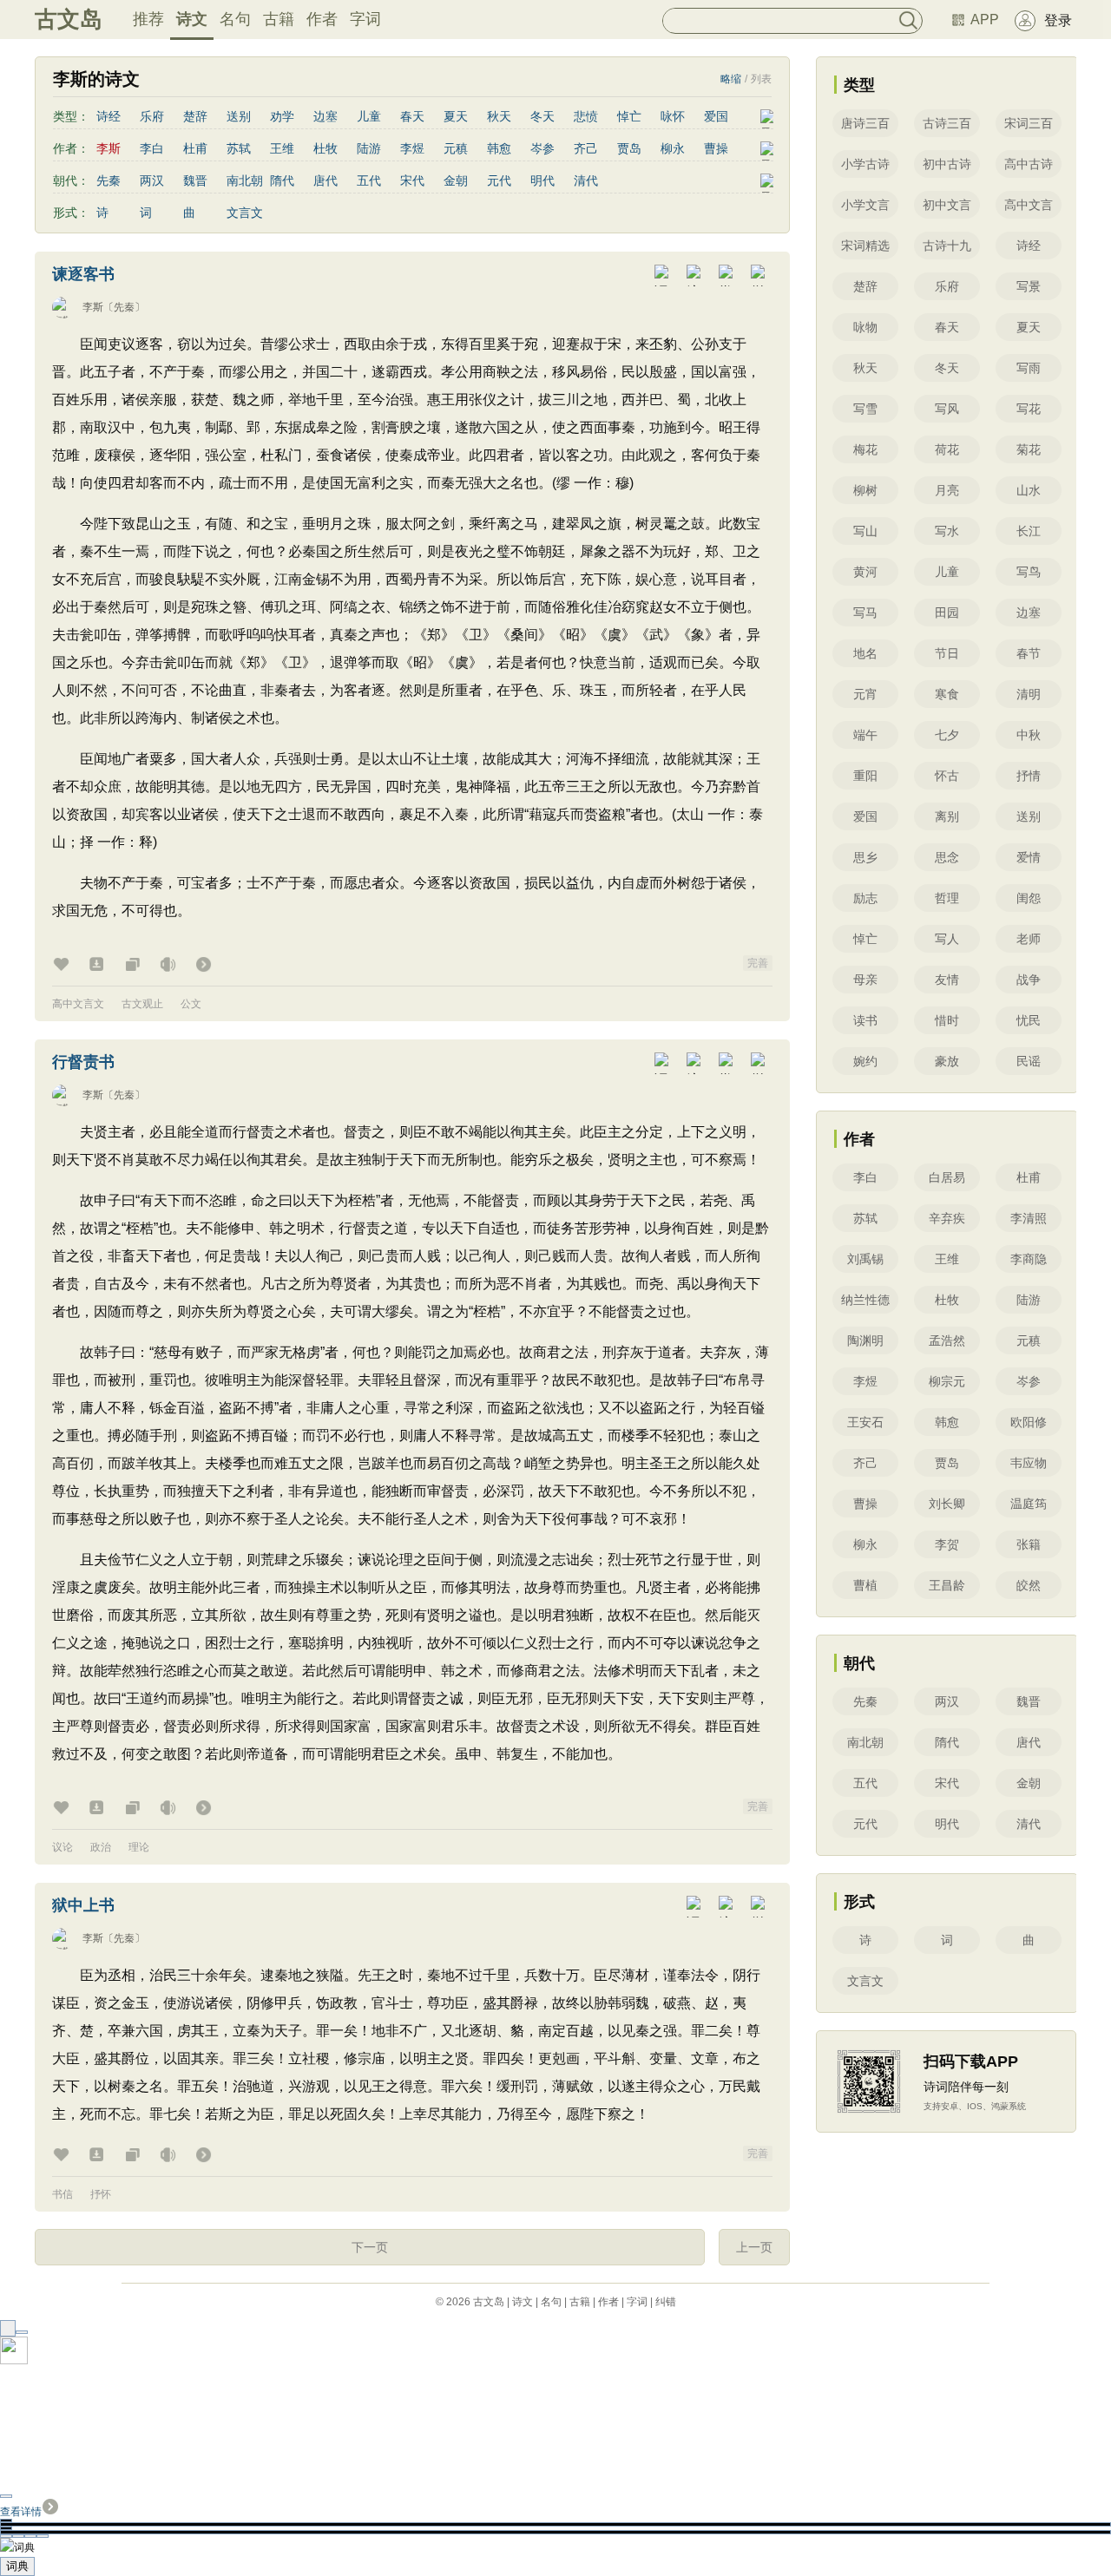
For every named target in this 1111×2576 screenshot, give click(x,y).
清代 (586, 180)
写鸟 (1029, 572)
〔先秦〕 (124, 307)
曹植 (865, 1585)
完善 (758, 963)
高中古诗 (1029, 164)
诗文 (192, 19)
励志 (865, 898)
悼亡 (629, 116)
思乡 (865, 857)
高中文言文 (78, 1004)
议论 (62, 1847)
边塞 (325, 116)
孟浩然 (947, 1340)
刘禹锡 (865, 1259)
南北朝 (245, 180)
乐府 (152, 116)
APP (985, 20)
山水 (1029, 490)
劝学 (282, 116)
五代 (369, 180)
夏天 (456, 116)
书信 (62, 2194)
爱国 (716, 116)
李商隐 (1029, 1259)
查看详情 (21, 2512)
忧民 (1029, 1020)
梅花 (865, 449)
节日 (947, 653)
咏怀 (673, 116)
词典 (17, 2566)
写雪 (865, 409)
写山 (865, 531)
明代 (542, 180)
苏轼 (239, 148)
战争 (1029, 980)
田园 (947, 613)
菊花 (1029, 449)
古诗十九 (947, 246)
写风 (947, 409)
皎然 (1029, 1585)
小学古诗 (865, 164)
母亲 (865, 980)
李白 (152, 148)
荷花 (947, 449)
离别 (947, 816)
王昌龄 (947, 1585)
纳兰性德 (865, 1300)
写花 (1029, 409)
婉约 (865, 1061)
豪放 (947, 1061)
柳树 (865, 490)
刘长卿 (947, 1504)
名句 (235, 19)
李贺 (947, 1544)
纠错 (666, 2302)
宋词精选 (865, 246)
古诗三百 (947, 123)
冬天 (542, 116)
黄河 (865, 572)
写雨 (1029, 368)
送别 (239, 116)
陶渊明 (865, 1340)
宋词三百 (1029, 123)
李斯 (93, 307)
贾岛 (629, 148)
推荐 (148, 19)
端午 (865, 735)
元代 (499, 180)
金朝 (456, 180)
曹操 (716, 148)
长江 (1029, 531)
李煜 (412, 148)
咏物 (865, 327)
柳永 (673, 148)
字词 (365, 19)
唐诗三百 (865, 123)
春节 (1029, 653)
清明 (1029, 694)
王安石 (865, 1422)
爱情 (1029, 857)
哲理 (947, 898)
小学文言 (865, 205)
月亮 (947, 490)
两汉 (152, 180)
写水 (947, 531)
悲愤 (586, 116)
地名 (865, 653)
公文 (191, 1004)
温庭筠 (1029, 1504)
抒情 (1029, 776)
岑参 (542, 148)
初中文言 (947, 205)
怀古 (947, 776)
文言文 (245, 213)
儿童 (369, 116)
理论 (139, 1847)
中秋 (1029, 735)
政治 (101, 1847)
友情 (947, 980)
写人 (947, 939)
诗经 (108, 116)
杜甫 (195, 148)
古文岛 (69, 19)
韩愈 (499, 148)
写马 (865, 613)
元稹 (456, 148)
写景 (1029, 286)
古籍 (279, 19)
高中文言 (1029, 205)
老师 (1029, 939)
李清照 (1029, 1218)
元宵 (865, 694)
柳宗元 (947, 1381)
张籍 (1029, 1544)
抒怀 (101, 2194)
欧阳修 (1029, 1422)
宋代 (412, 180)
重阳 (865, 776)
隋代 (282, 180)
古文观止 (142, 1004)
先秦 (108, 180)
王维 (282, 148)
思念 (947, 857)
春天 (412, 116)
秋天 (499, 116)
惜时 (947, 1020)
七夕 (947, 735)
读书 (865, 1020)
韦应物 (1029, 1463)
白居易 (947, 1177)
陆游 (369, 148)
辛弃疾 (947, 1218)
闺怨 (1029, 898)
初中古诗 (947, 164)
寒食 (947, 694)
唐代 (325, 180)
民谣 (1029, 1061)
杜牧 (325, 148)
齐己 (586, 148)
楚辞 (195, 116)
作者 (322, 19)
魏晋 (195, 180)
